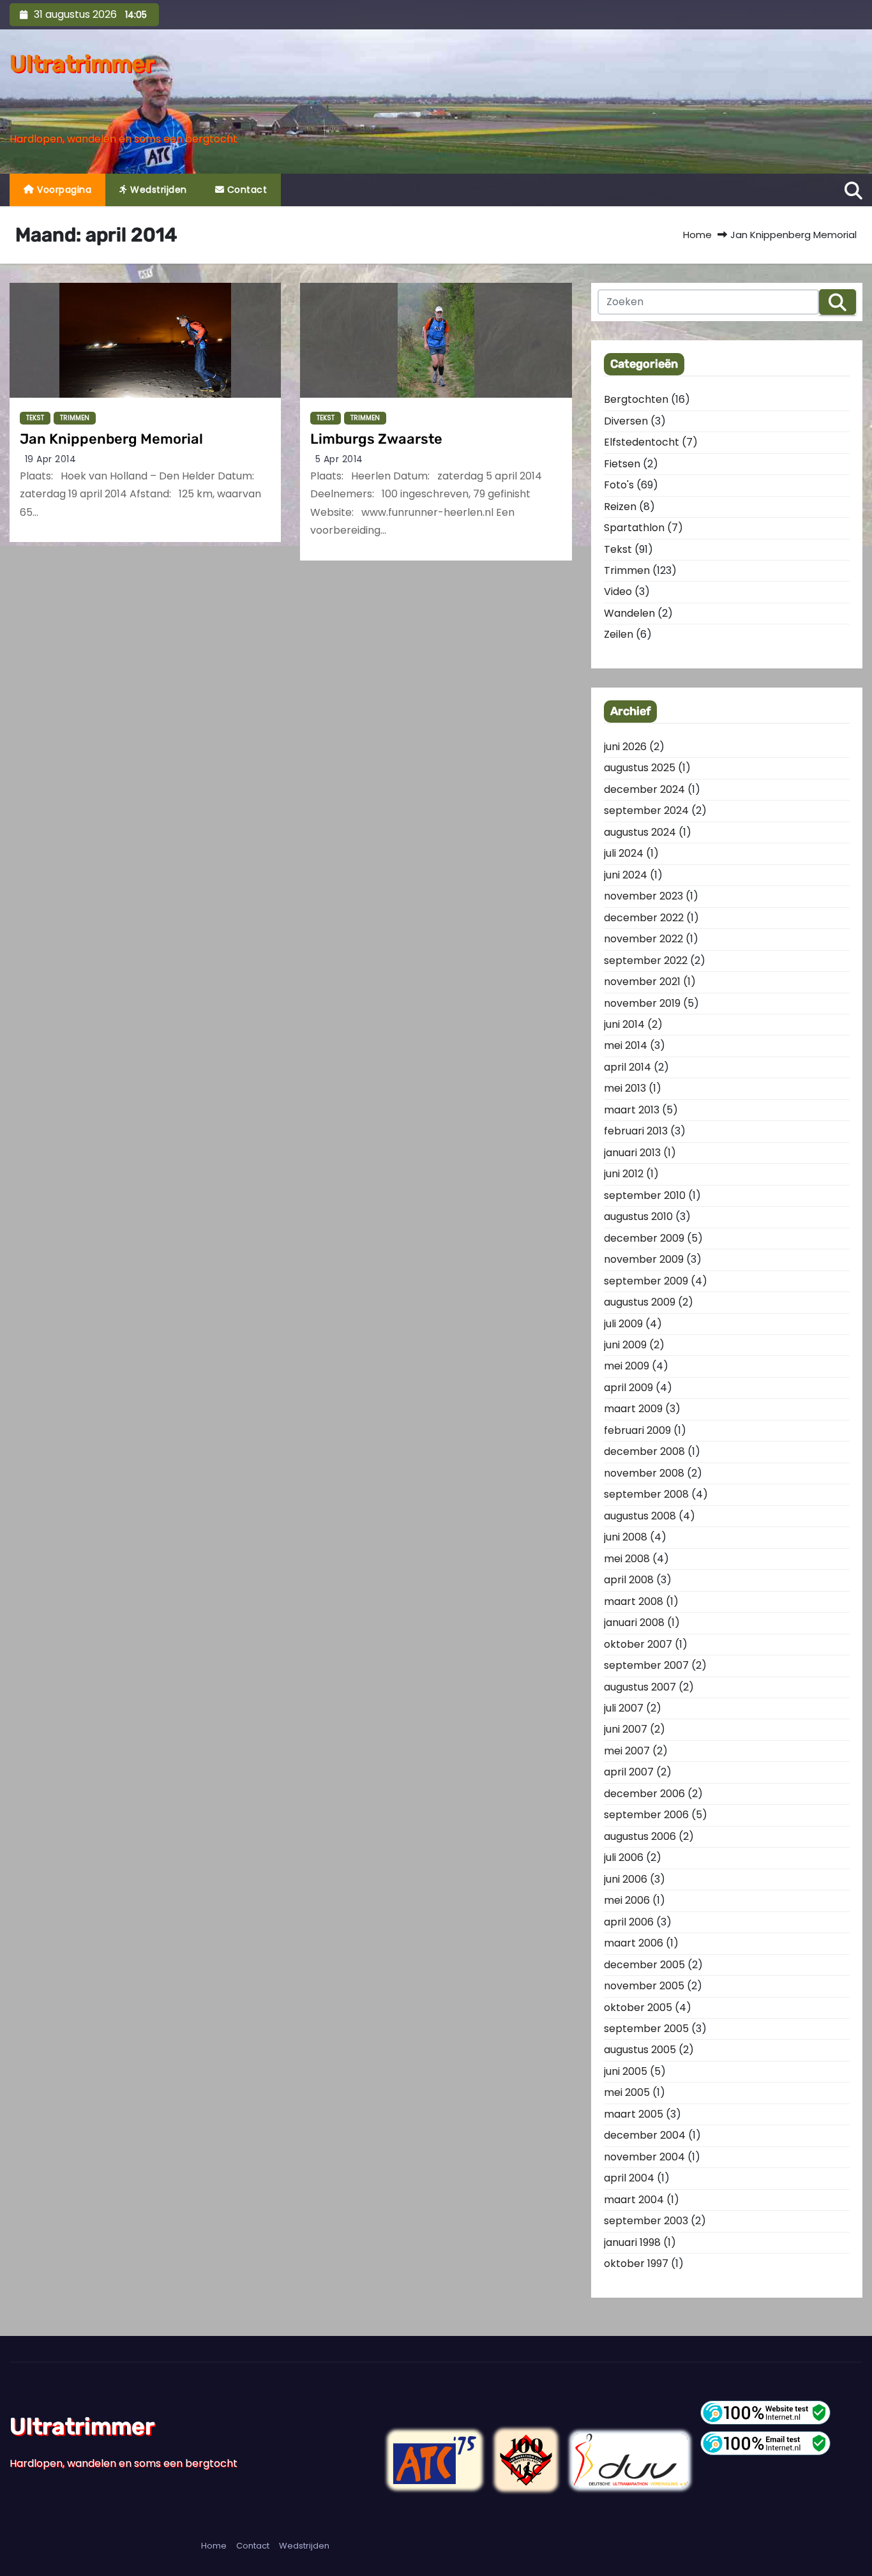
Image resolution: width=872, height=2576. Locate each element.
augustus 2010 (638, 1216)
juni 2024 (626, 875)
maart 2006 (634, 1943)
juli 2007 (624, 1708)
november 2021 (642, 982)
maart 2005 (634, 2114)
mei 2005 (627, 2092)
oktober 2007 (638, 1644)
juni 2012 (624, 1174)
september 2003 (646, 2221)
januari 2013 (632, 1153)
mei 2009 (627, 1366)
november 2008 (644, 1473)
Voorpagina (63, 190)
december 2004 (645, 2135)
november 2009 (644, 1259)
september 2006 (646, 1815)
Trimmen (75, 418)
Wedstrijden (157, 190)
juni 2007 (626, 1729)
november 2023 (643, 896)
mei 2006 (627, 1900)
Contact (245, 190)
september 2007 (646, 1665)
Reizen (620, 507)
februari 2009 (637, 1430)
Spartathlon (634, 528)
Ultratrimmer (82, 64)
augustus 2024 (640, 832)
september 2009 (646, 1281)
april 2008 (629, 1580)
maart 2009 (633, 1409)
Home (697, 235)
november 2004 (644, 2157)
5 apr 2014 (339, 459)
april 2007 (629, 1772)
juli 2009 (623, 1324)
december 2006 (644, 1794)
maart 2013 (632, 1110)
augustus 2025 (640, 768)
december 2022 (644, 918)
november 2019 (642, 1003)
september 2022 (646, 960)
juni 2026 (625, 747)
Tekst (35, 418)
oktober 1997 (636, 2263)
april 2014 (628, 1067)
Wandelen (629, 613)
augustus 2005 (640, 2050)
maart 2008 (634, 1601)
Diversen (626, 421)
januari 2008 (634, 1623)
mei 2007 (627, 1751)
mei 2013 (625, 1088)
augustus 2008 (640, 1516)
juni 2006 (626, 1879)
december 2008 (644, 1451)
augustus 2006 (640, 1836)
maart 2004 (634, 2200)
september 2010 (645, 1195)
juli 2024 (624, 853)
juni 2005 (626, 2071)
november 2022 (643, 939)
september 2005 (646, 2029)
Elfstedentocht (642, 442)
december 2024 (644, 789)
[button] (853, 189)
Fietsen (622, 464)
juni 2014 (624, 1024)
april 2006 (629, 1922)
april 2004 (629, 2178)
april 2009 (628, 1388)
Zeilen (619, 634)
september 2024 (646, 810)
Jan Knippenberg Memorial (111, 439)
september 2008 (646, 1494)
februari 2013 (636, 1131)
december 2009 (644, 1238)
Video (618, 591)
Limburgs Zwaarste (376, 439)
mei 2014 (626, 1045)
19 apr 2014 (51, 459)
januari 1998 (632, 2242)
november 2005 (644, 1986)
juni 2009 (625, 1345)
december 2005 (644, 1965)
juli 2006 (624, 1857)
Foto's (619, 485)
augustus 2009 (640, 1302)
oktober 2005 (638, 2007)
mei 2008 (627, 1559)
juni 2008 (626, 1537)
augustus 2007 (640, 1687)
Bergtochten (636, 399)
